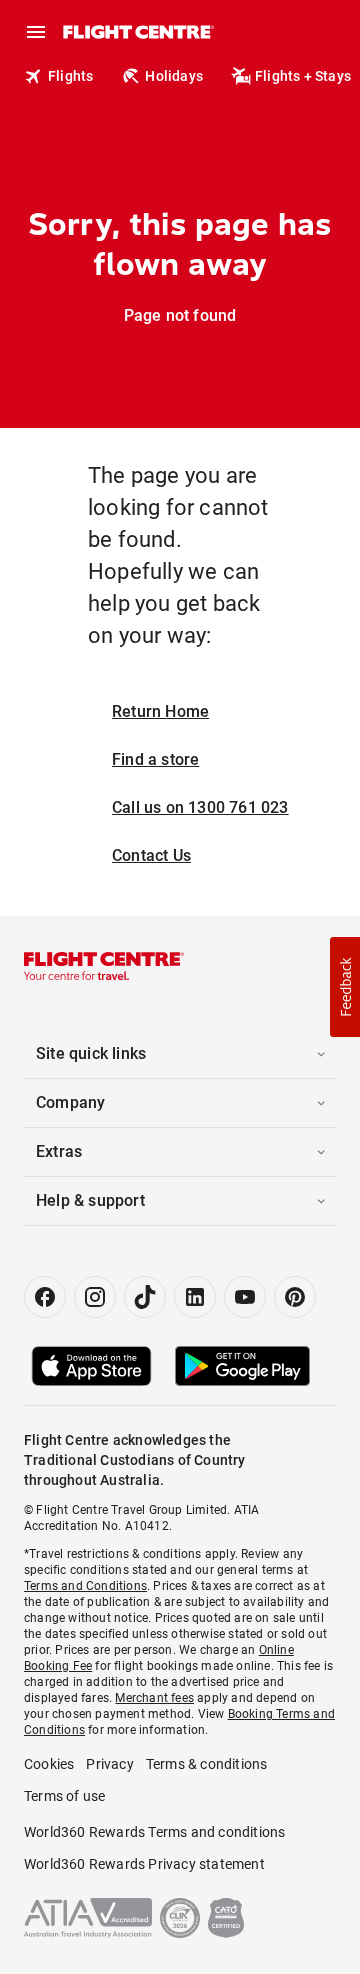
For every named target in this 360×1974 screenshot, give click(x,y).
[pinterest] (295, 1297)
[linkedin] (195, 1297)
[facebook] (45, 1297)
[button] (345, 987)
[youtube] (245, 1297)
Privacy (109, 1764)
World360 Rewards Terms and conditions (154, 1832)
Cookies (49, 1764)
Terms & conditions (207, 1764)
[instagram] (95, 1297)
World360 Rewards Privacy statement (144, 1864)
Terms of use (64, 1796)
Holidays (174, 76)
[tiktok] (145, 1297)
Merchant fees (154, 1698)
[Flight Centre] (137, 32)
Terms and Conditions (85, 1586)
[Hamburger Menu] (36, 32)
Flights (70, 76)
